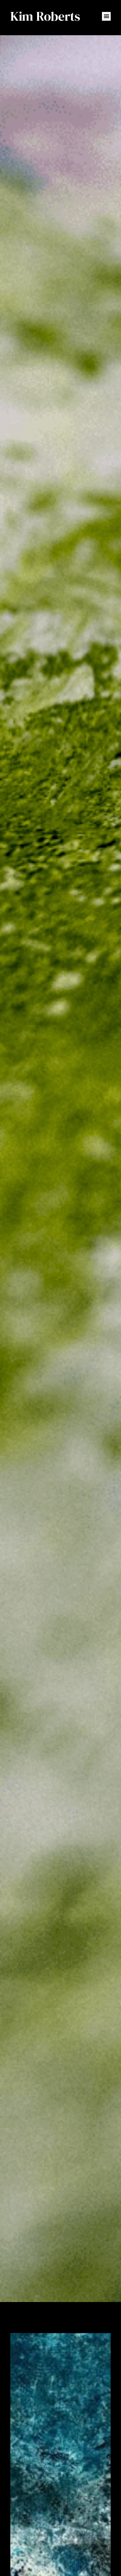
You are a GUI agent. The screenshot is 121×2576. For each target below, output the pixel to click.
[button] (106, 16)
